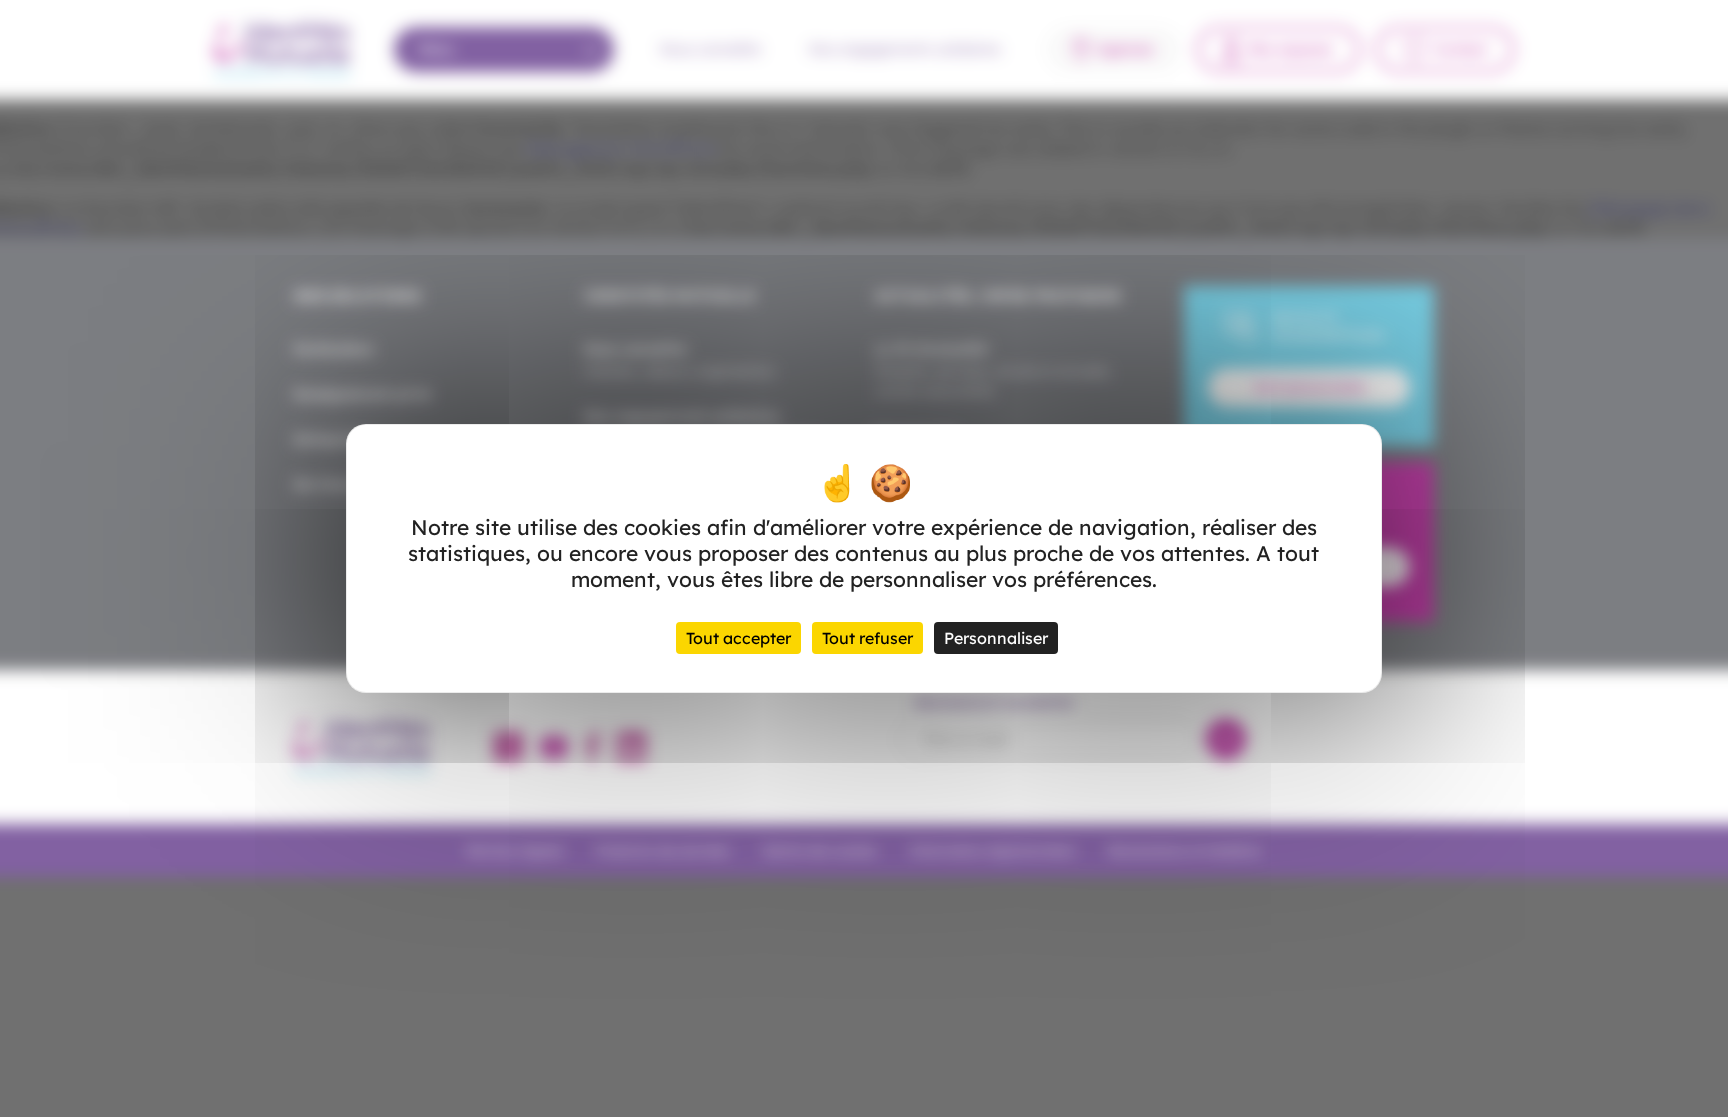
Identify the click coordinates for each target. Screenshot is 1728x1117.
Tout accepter (738, 638)
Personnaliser (996, 638)
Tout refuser (867, 638)
